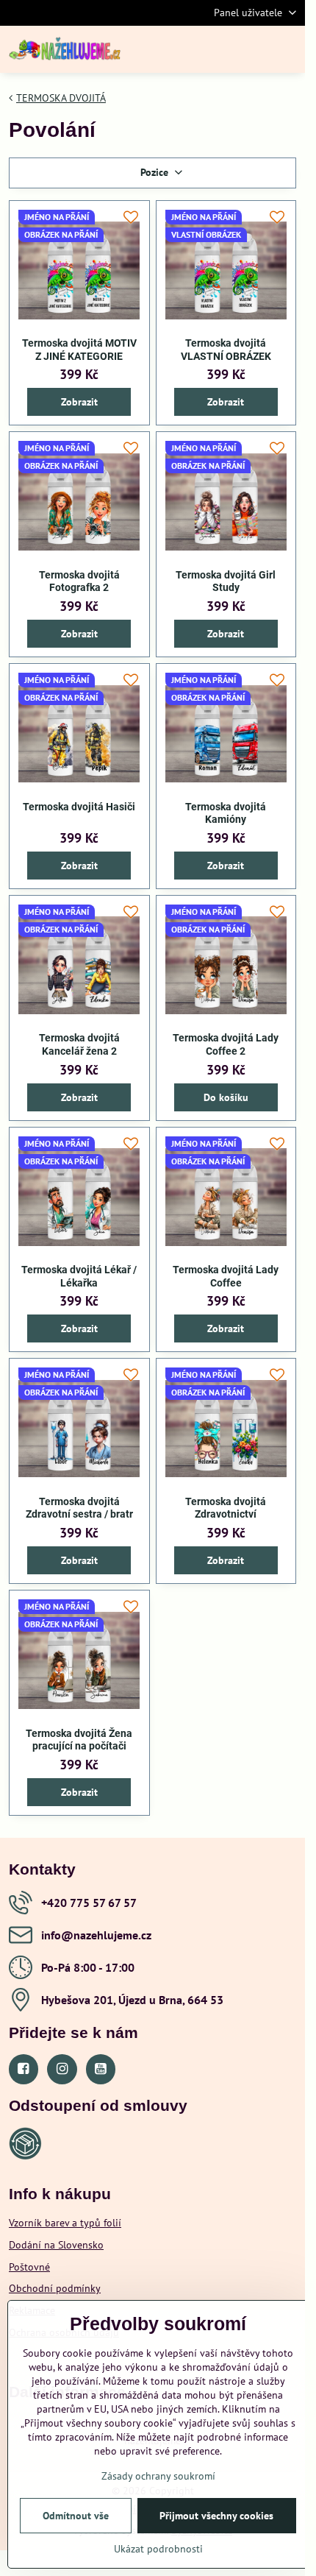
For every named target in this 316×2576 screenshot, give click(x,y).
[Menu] (287, 49)
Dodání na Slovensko (56, 2245)
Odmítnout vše (76, 2516)
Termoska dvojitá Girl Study (226, 581)
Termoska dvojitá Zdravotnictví (226, 1508)
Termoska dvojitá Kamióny (226, 813)
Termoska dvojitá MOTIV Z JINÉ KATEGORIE (79, 350)
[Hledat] (217, 49)
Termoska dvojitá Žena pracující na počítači (79, 1740)
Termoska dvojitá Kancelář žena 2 (79, 1044)
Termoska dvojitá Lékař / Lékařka (79, 1276)
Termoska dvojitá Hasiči (79, 807)
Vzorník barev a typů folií (65, 2223)
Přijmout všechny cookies (216, 2516)
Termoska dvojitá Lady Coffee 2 (226, 1044)
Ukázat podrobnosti (158, 2549)
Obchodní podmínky (55, 2288)
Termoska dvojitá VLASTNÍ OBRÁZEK (226, 350)
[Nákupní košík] (252, 49)
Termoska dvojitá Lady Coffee (226, 1276)
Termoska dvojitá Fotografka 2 (79, 581)
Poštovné (29, 2267)
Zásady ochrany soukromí (158, 2476)
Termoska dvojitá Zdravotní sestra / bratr (79, 1508)
